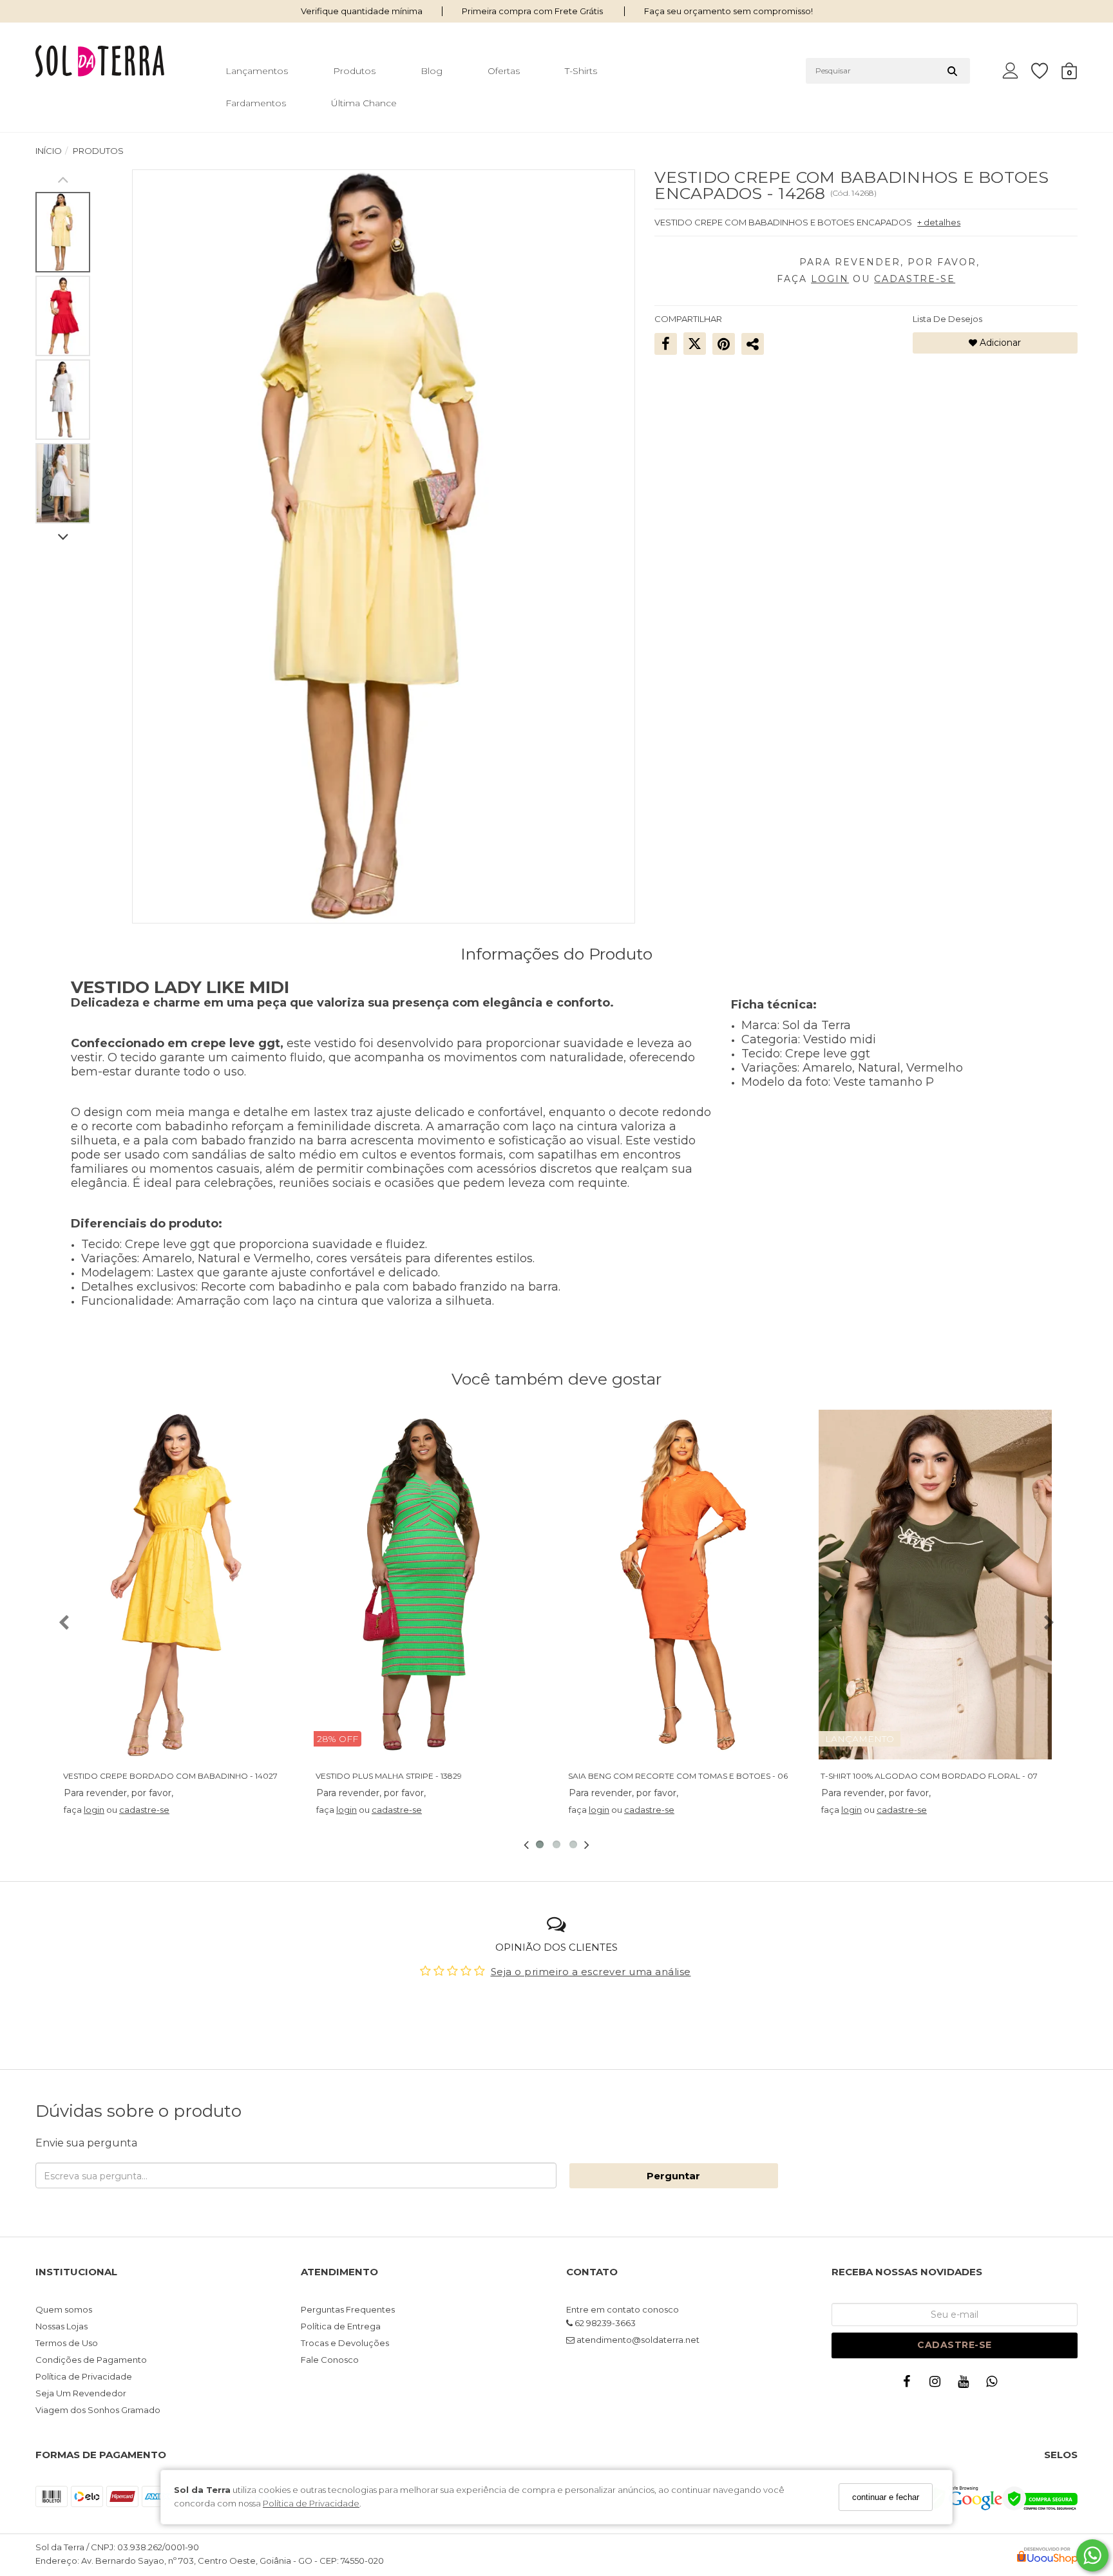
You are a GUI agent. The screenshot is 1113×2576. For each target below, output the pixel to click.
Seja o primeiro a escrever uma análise (591, 1972)
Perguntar (673, 2176)
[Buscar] (952, 71)
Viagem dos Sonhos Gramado (98, 2410)
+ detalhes (939, 222)
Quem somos (64, 2309)
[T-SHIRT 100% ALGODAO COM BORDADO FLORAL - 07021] (935, 1585)
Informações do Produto (556, 954)
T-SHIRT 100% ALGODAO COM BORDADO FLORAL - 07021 (936, 1776)
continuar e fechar (886, 2497)
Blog (432, 71)
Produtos (354, 71)
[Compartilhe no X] (695, 343)
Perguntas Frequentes (348, 2309)
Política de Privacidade (311, 2504)
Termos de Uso (67, 2343)
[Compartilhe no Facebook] (666, 343)
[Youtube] (966, 2384)
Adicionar (999, 343)
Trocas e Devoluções (345, 2343)
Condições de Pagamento (91, 2360)
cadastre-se (144, 1810)
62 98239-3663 (604, 2323)
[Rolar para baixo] (63, 538)
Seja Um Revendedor (81, 2393)
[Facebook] (909, 2384)
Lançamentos (257, 71)
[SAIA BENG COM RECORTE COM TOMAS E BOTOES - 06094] (683, 1585)
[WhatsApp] (994, 2384)
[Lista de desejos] (1046, 71)
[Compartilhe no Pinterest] (724, 343)
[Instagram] (938, 2384)
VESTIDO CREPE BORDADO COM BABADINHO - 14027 (170, 1776)
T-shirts (581, 71)
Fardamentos (256, 103)
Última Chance (364, 103)
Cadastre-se (955, 2345)
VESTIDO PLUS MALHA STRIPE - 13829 (389, 1776)
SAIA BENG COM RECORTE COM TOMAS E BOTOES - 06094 (686, 1776)
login (94, 1810)
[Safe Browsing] (964, 2507)
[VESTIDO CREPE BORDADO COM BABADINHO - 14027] (178, 1585)
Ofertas (504, 71)
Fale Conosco (330, 2360)
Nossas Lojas (62, 2326)
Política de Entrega (341, 2326)
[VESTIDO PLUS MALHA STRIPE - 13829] (430, 1585)
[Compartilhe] (753, 343)
